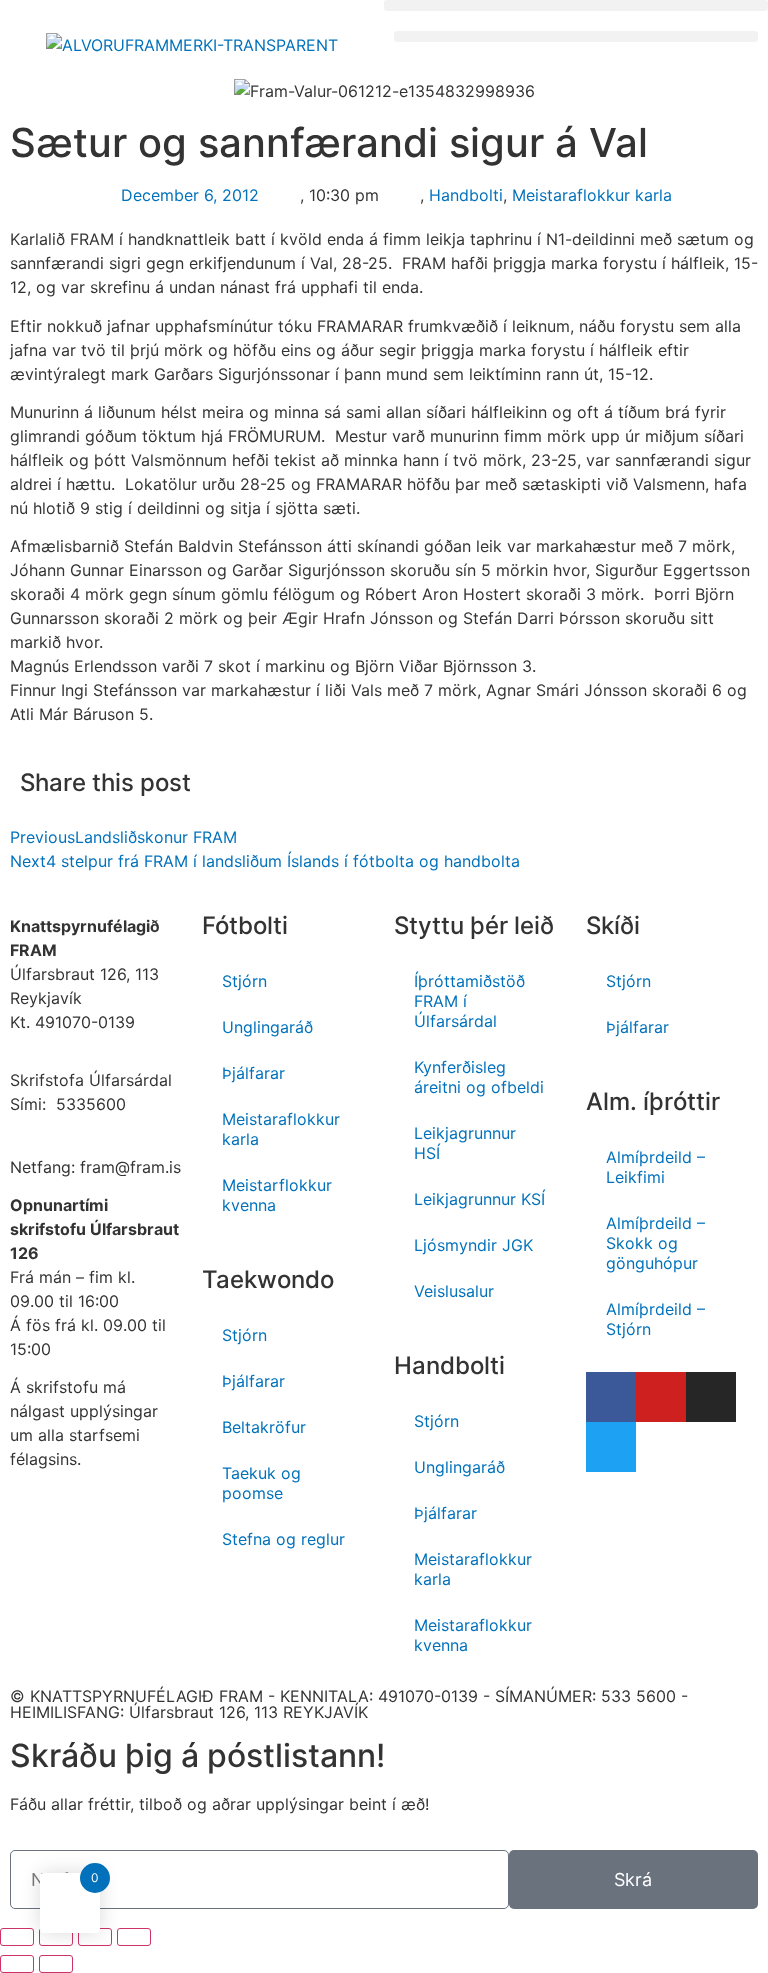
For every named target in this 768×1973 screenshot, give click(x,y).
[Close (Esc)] (17, 1937)
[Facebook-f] (611, 1397)
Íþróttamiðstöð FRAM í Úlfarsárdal (469, 1001)
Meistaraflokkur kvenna (473, 1635)
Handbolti (466, 195)
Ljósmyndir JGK (473, 1245)
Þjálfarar (253, 1073)
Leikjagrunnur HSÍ (465, 1143)
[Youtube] (661, 1397)
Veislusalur (454, 1291)
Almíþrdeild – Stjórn (655, 1319)
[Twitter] (611, 1447)
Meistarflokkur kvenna (277, 1195)
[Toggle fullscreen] (95, 1937)
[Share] (56, 1937)
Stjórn (244, 981)
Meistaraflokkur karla (592, 195)
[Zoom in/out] (134, 1937)
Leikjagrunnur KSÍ (479, 1199)
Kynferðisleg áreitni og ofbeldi (479, 1077)
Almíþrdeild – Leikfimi (655, 1167)
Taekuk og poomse (261, 1483)
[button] (576, 5)
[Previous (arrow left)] (17, 1964)
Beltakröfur (264, 1427)
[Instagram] (711, 1397)
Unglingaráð (267, 1027)
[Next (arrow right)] (56, 1964)
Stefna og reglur (283, 1539)
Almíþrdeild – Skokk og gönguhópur (655, 1243)
